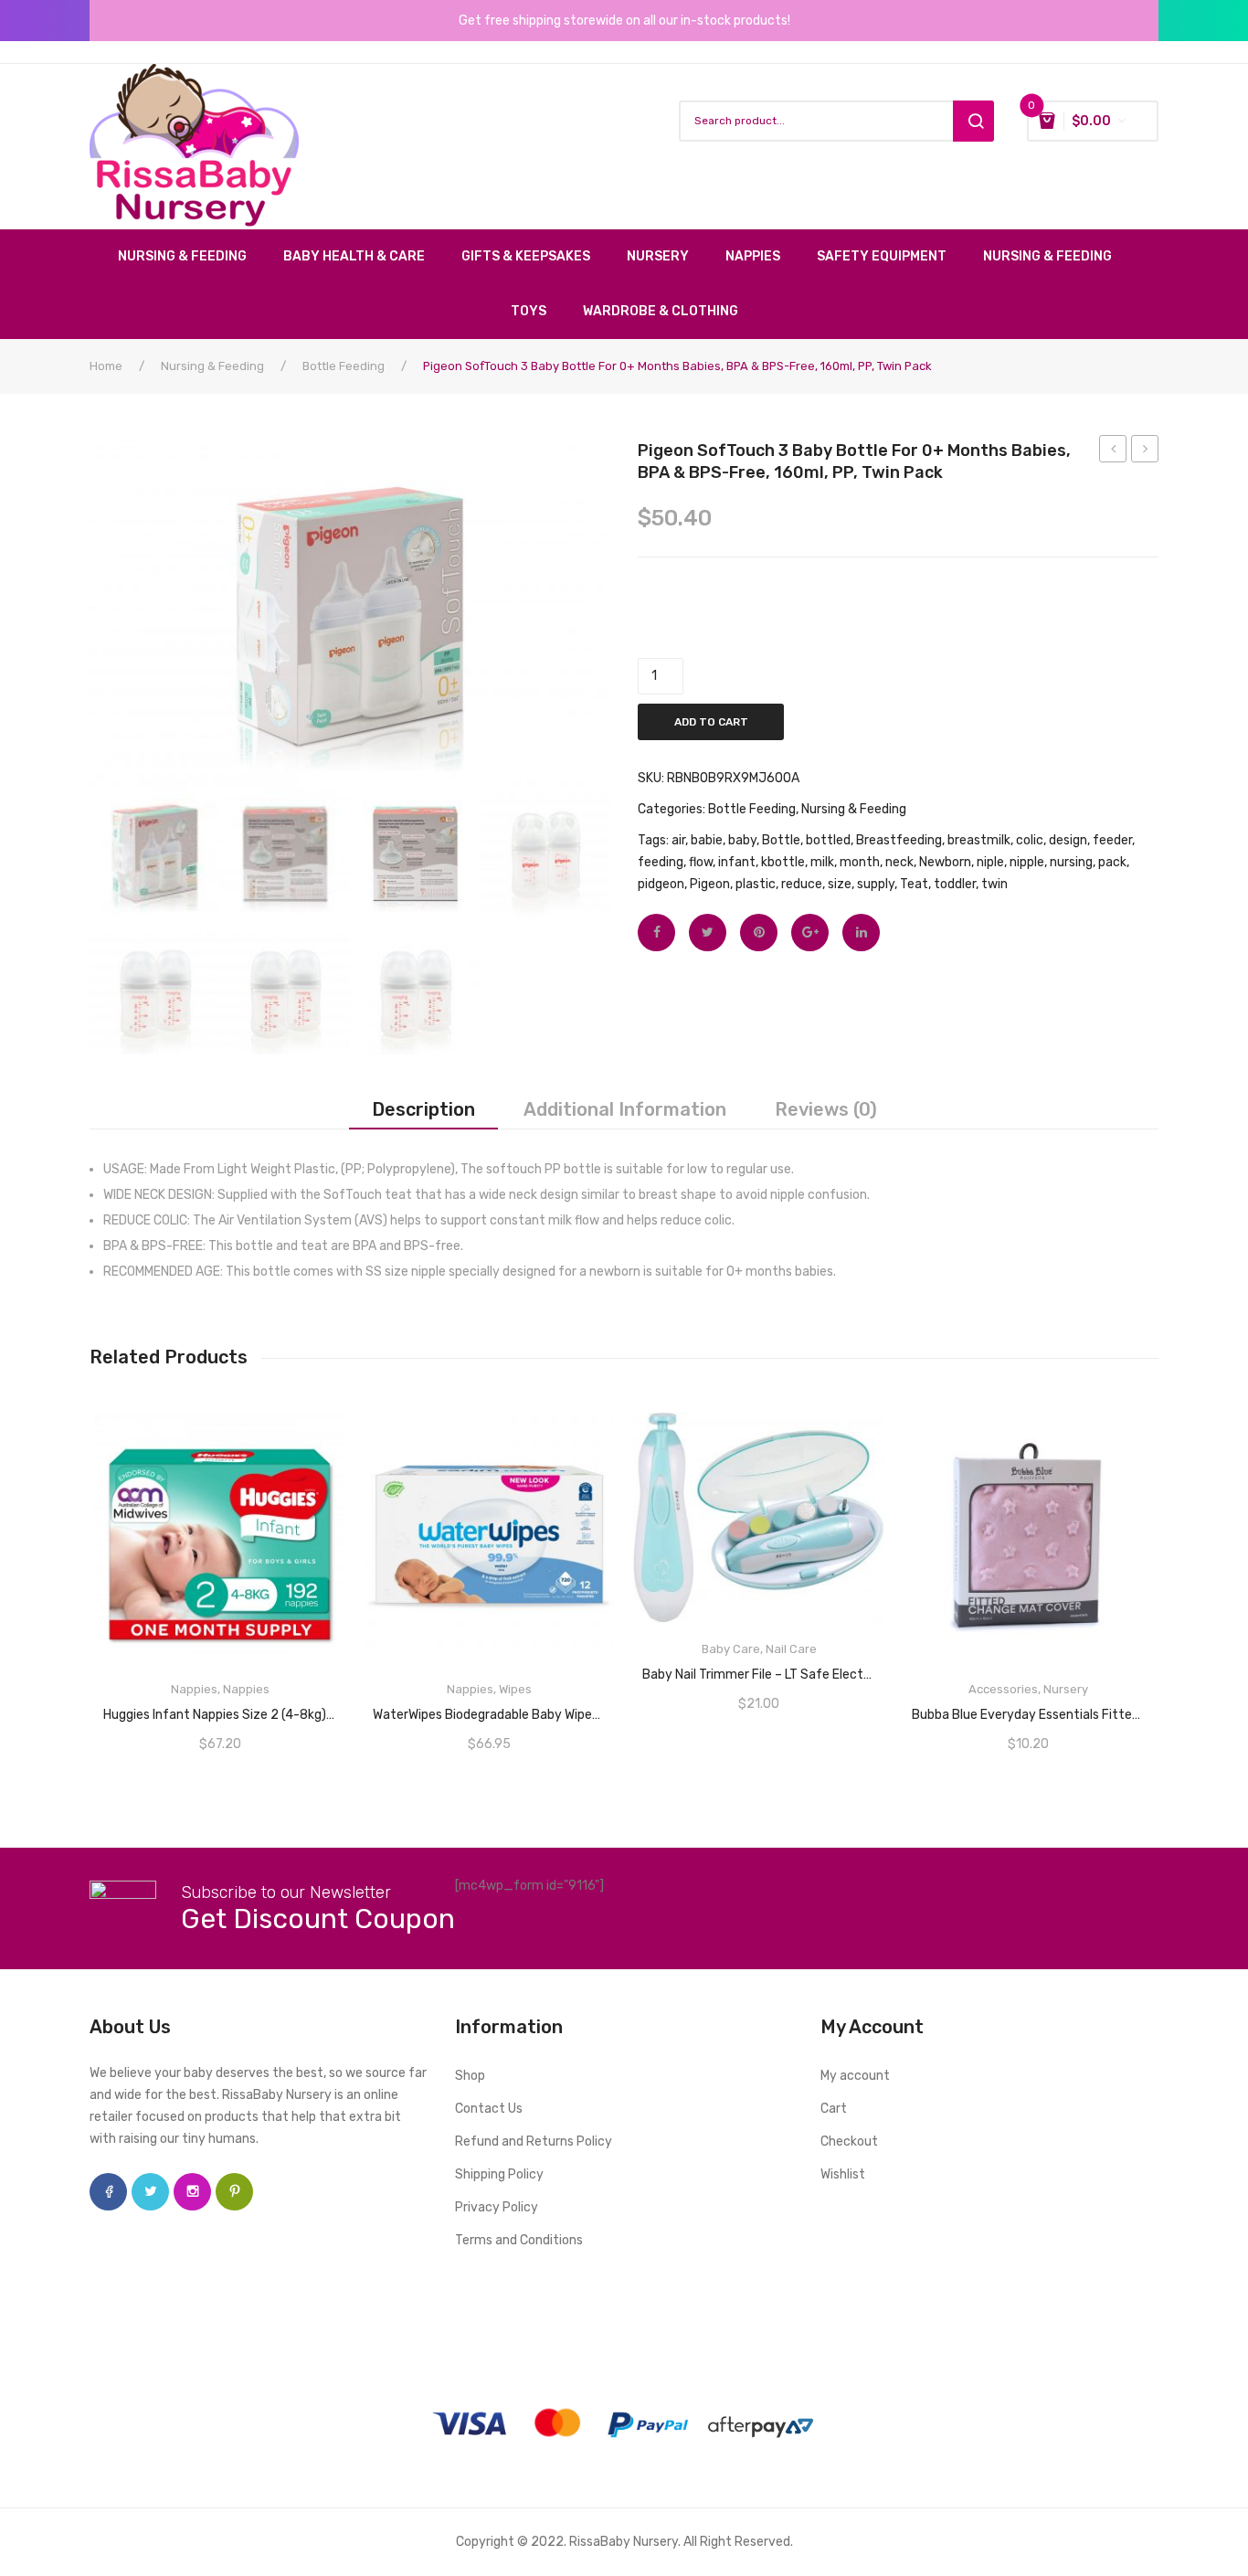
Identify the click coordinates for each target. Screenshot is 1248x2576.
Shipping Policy (499, 2174)
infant (737, 862)
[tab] (423, 1109)
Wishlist (843, 2174)
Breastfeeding (899, 840)
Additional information (625, 1109)
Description (423, 1109)
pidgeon (661, 884)
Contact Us (489, 2109)
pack (1112, 862)
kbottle (783, 862)
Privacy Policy (497, 2207)
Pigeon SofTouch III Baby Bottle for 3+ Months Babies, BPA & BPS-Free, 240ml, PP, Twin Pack (1113, 451)
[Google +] (810, 933)
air (678, 840)
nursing (1071, 862)
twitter (150, 2192)
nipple (1027, 862)
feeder (1112, 840)
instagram (192, 2192)
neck (899, 862)
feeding (661, 862)
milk (822, 862)
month (860, 862)
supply (876, 884)
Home (106, 366)
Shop (470, 2076)
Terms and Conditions (519, 2240)
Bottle (781, 840)
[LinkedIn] (861, 933)
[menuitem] (191, 257)
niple (990, 862)
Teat (914, 884)
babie (707, 840)
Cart (834, 2109)
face (108, 2192)
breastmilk (979, 840)
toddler (955, 884)
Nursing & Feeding (212, 366)
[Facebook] (656, 933)
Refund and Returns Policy (534, 2141)
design (1068, 840)
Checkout (849, 2141)
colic (1030, 840)
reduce (802, 884)
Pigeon (710, 884)
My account (855, 2076)
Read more (220, 1709)
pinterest (234, 2192)
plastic (756, 884)
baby (742, 840)
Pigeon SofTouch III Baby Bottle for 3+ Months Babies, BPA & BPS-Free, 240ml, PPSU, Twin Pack (1145, 451)
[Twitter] (708, 933)
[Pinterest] (759, 933)
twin (994, 884)
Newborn (945, 862)
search (973, 121)
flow (701, 862)
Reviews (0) (826, 1109)
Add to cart (711, 722)
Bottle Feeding (344, 366)
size (840, 884)
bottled (828, 840)
